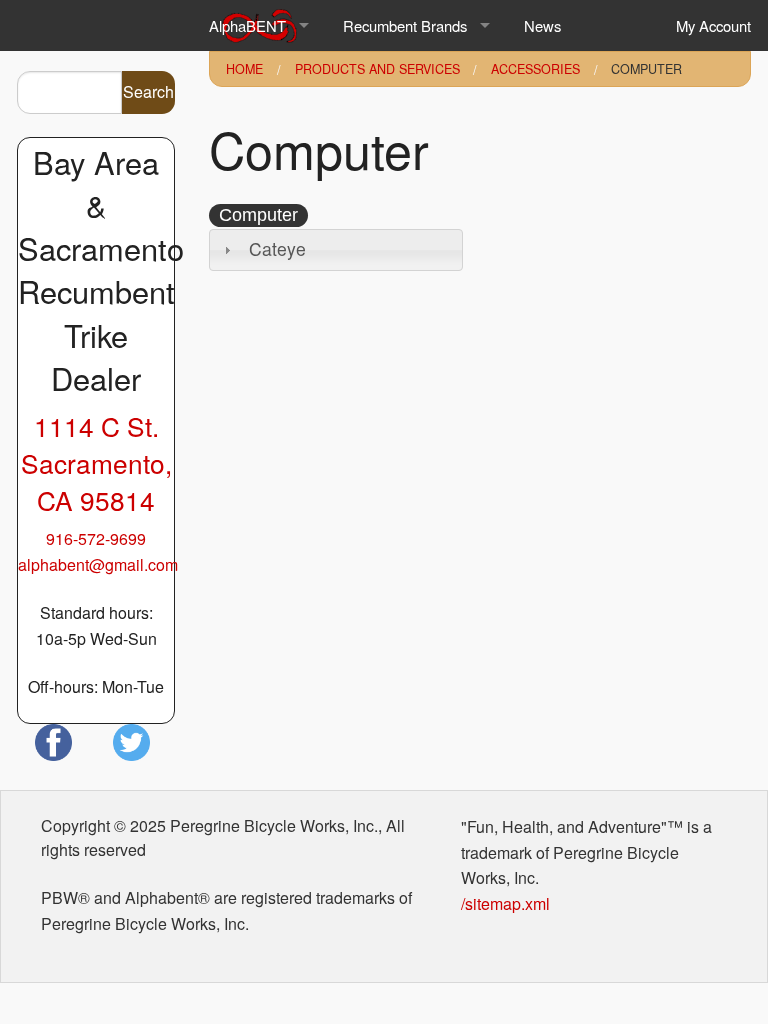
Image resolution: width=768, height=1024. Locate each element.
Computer (646, 69)
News (542, 25)
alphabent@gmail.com (98, 564)
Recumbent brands (405, 25)
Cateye (277, 248)
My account (713, 25)
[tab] (336, 250)
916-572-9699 (96, 538)
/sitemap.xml (505, 903)
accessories (535, 69)
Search (148, 91)
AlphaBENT (247, 25)
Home (244, 69)
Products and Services (377, 69)
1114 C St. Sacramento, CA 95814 (96, 462)
